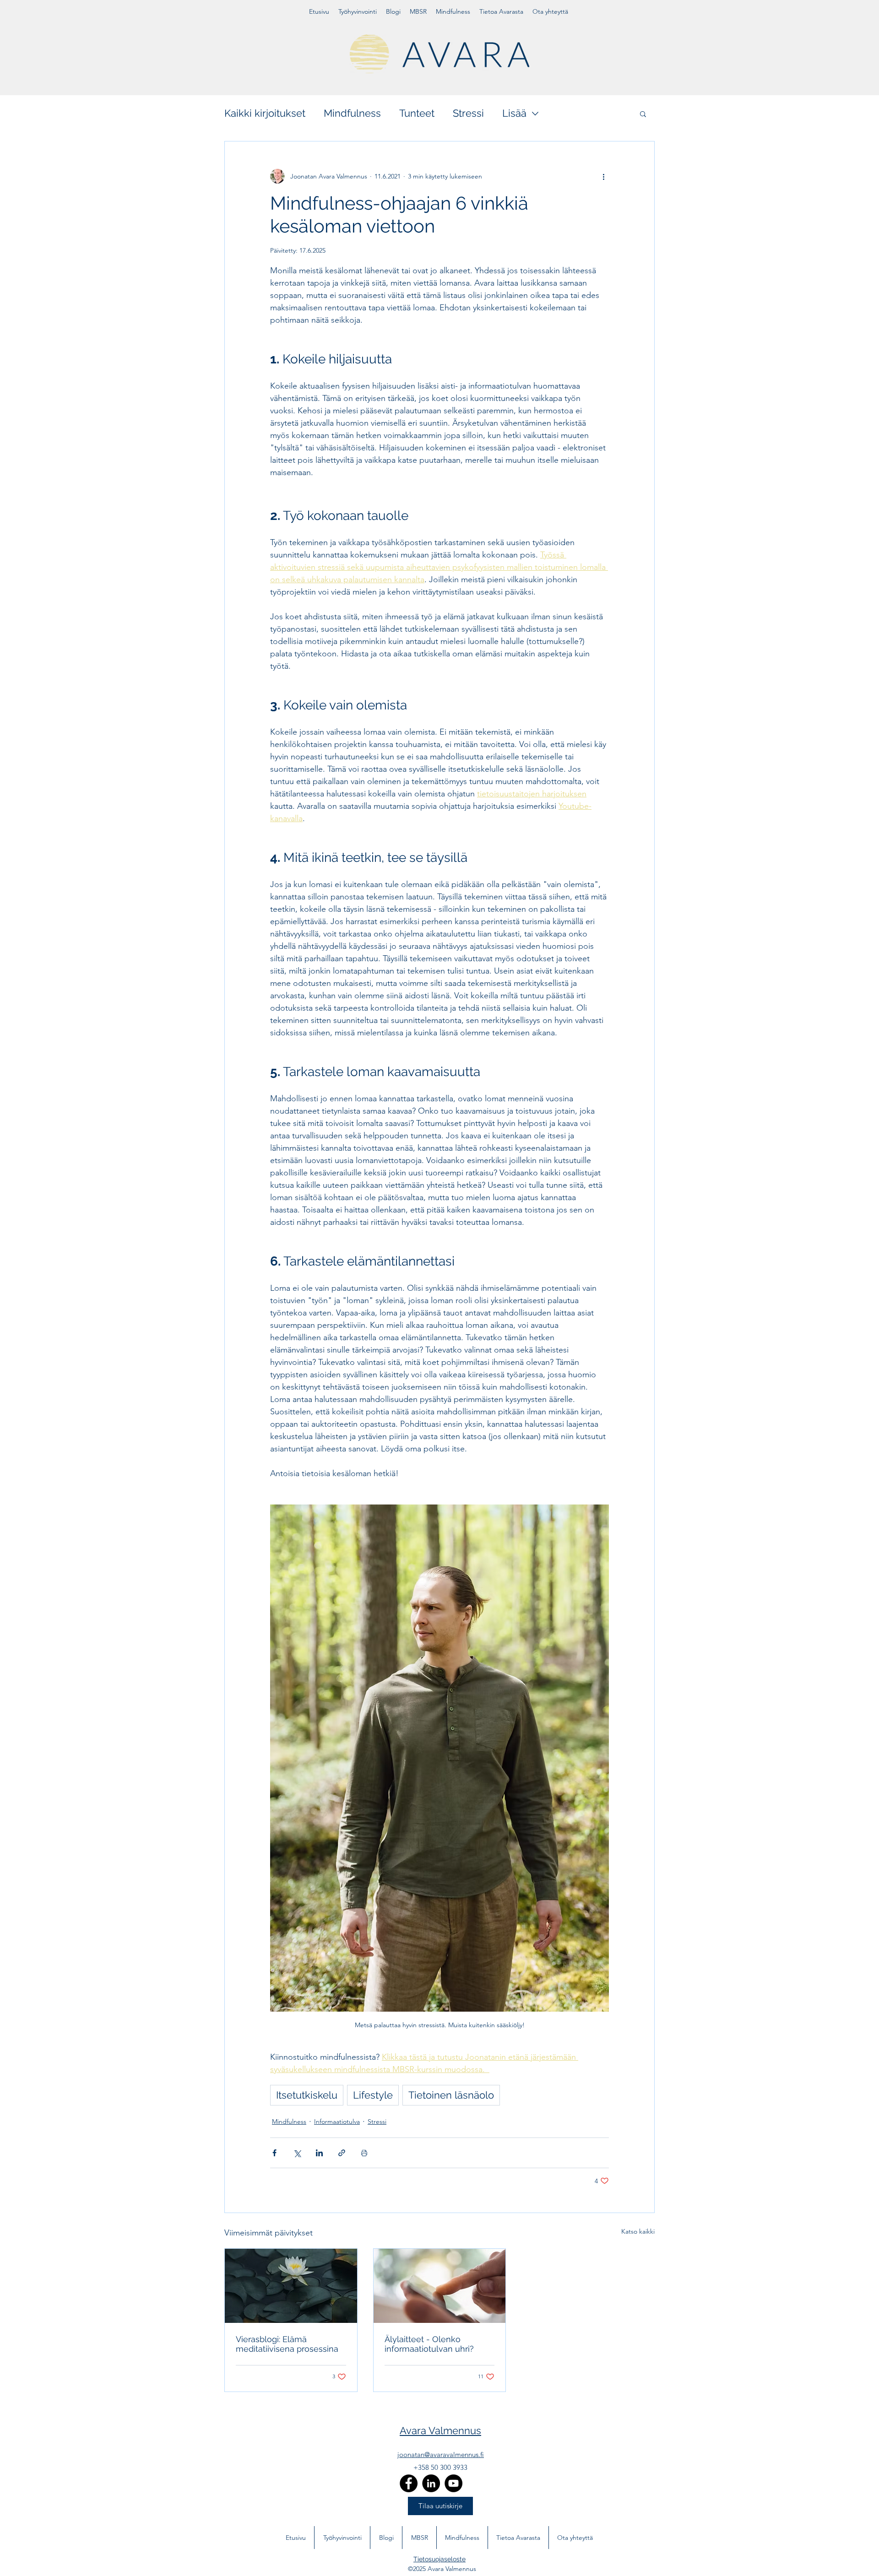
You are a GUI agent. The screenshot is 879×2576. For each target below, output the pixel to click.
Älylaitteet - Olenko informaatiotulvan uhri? (429, 2344)
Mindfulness (352, 113)
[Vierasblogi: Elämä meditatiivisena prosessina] (291, 2286)
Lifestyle (373, 2095)
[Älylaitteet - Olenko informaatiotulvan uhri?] (440, 2286)
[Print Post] (364, 2153)
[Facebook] (409, 2483)
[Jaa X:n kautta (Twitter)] (297, 2153)
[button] (643, 114)
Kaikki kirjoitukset (265, 113)
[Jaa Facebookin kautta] (274, 2153)
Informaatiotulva (337, 2121)
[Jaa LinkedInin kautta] (319, 2153)
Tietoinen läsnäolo (451, 2095)
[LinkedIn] (431, 2483)
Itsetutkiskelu (307, 2095)
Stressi (468, 113)
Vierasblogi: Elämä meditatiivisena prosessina (287, 2344)
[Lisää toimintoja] (603, 176)
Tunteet (417, 113)
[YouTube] (453, 2483)
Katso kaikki (638, 2231)
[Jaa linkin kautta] (342, 2153)
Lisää (514, 113)
